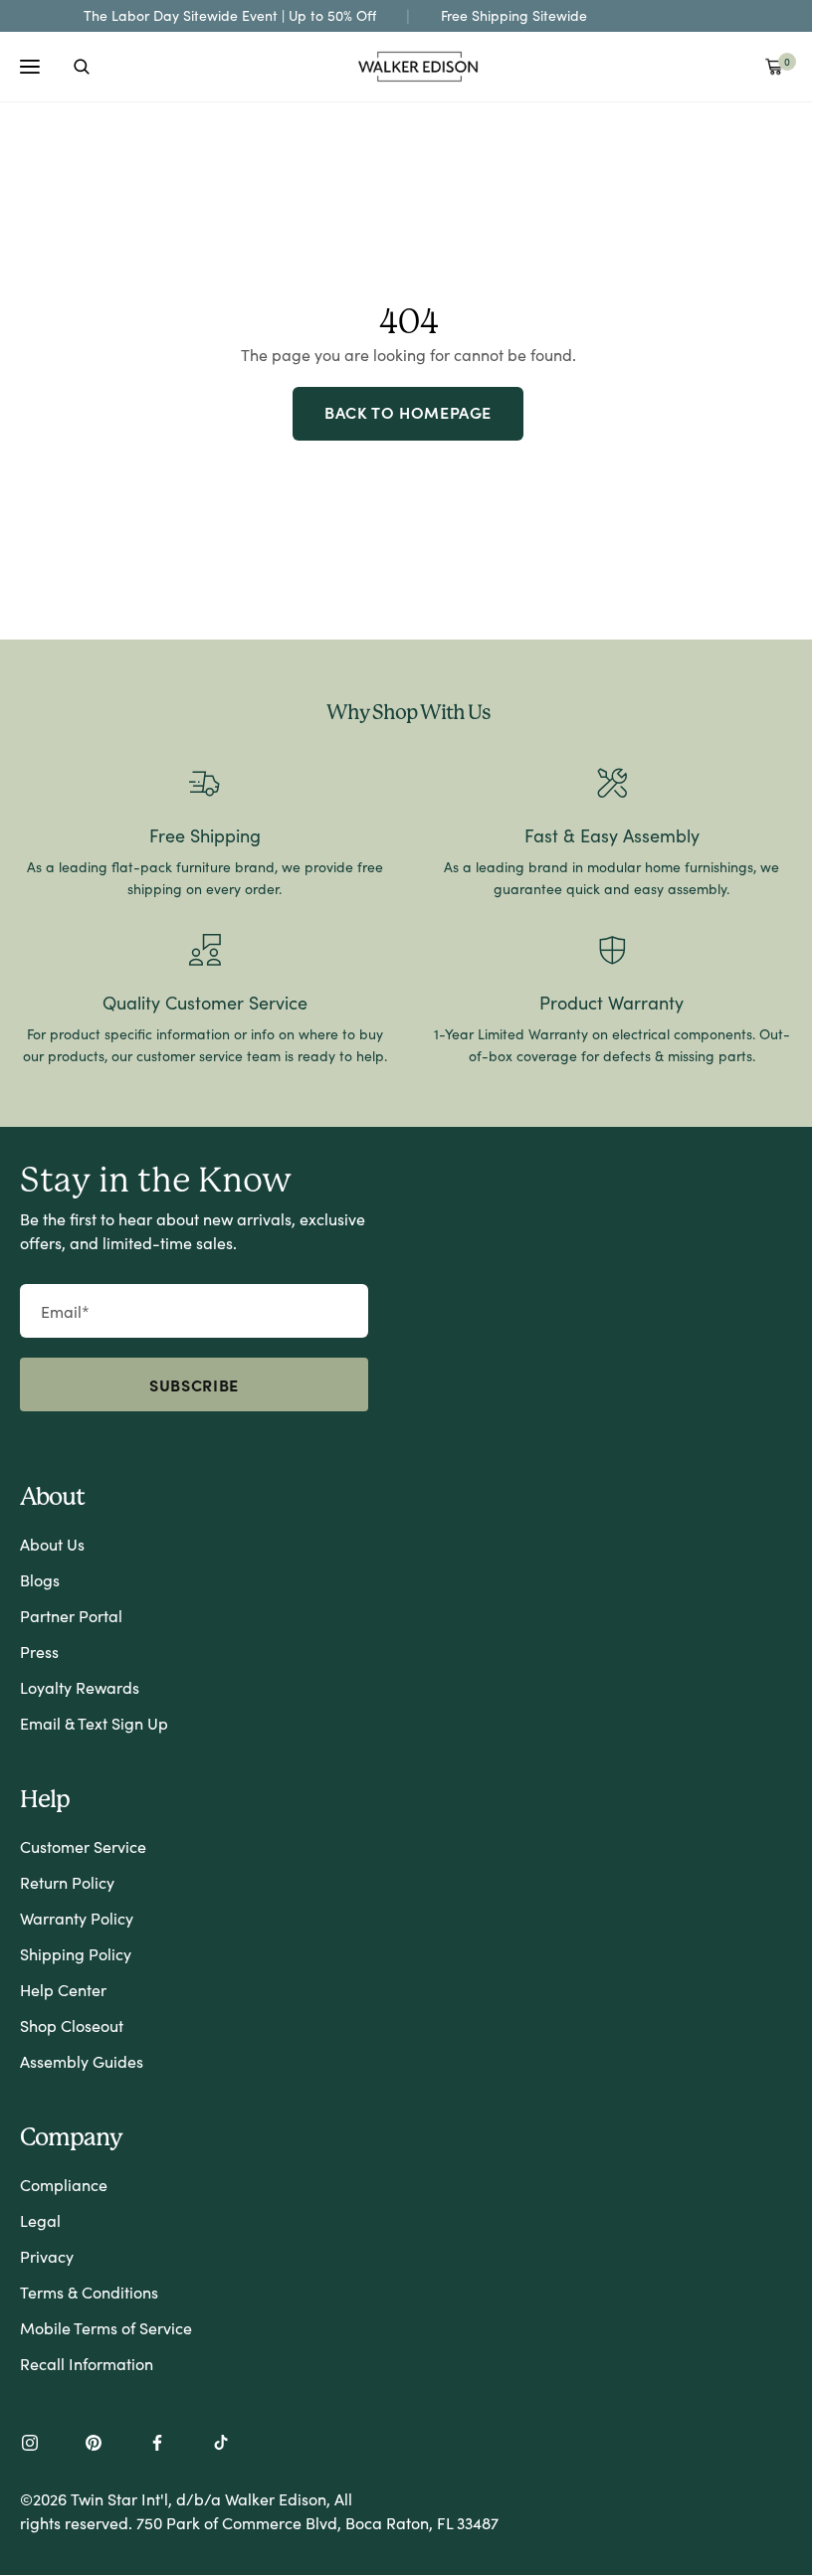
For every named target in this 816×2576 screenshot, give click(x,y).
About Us (52, 1544)
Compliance (64, 2185)
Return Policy (67, 1882)
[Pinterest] (94, 2445)
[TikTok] (221, 2445)
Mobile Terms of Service (106, 2328)
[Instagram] (30, 2445)
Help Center (63, 1990)
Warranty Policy (77, 1918)
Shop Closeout (72, 2025)
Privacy (47, 2256)
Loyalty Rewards (80, 1687)
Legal (40, 2220)
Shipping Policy (76, 1954)
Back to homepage (408, 412)
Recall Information (87, 2364)
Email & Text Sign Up (94, 1723)
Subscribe (194, 1384)
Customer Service (83, 1846)
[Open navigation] (30, 67)
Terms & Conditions (89, 2292)
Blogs (40, 1580)
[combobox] (82, 67)
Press (39, 1652)
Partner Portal (71, 1616)
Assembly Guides (82, 2061)
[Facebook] (157, 2445)
